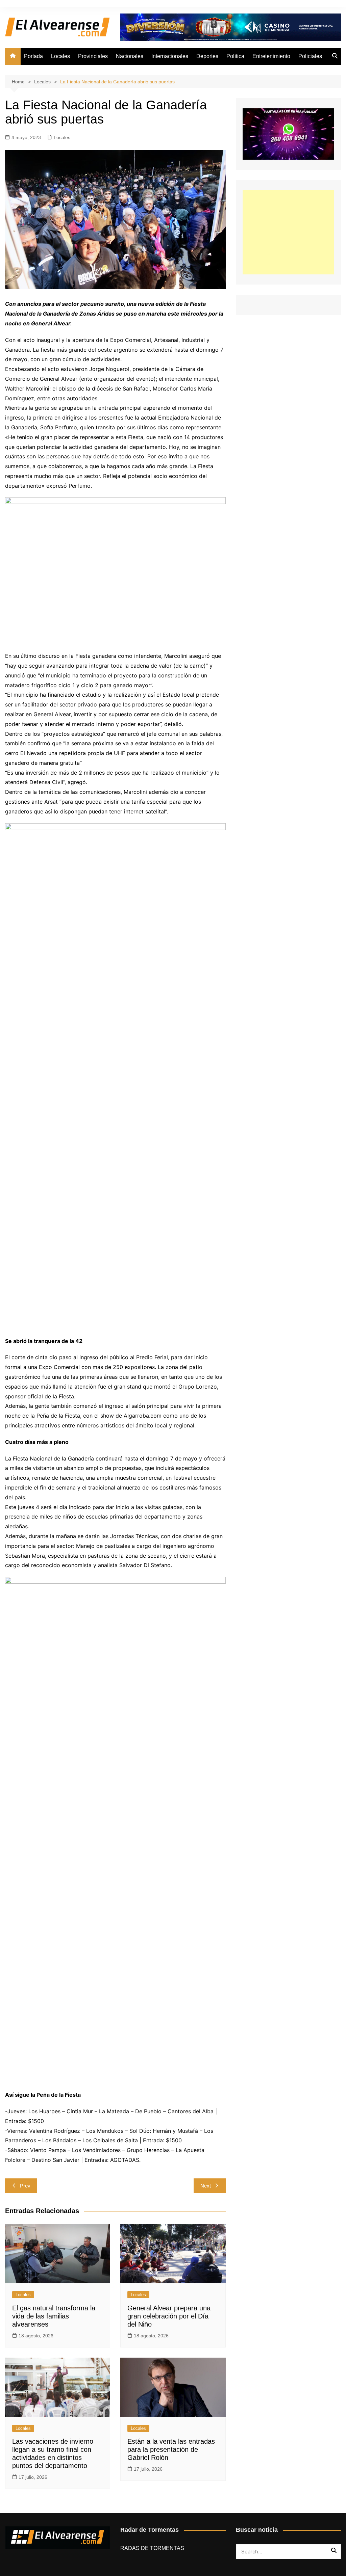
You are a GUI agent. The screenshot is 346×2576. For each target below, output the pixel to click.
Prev (25, 2186)
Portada (33, 56)
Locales (60, 56)
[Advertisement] (288, 232)
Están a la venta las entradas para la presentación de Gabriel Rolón (171, 2449)
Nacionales (130, 56)
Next (206, 2186)
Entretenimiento (271, 56)
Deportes (207, 56)
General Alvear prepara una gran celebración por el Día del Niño (169, 2316)
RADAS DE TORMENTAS (152, 2548)
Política (235, 56)
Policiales (310, 56)
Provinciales (93, 56)
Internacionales (170, 56)
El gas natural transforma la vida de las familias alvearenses (54, 2316)
